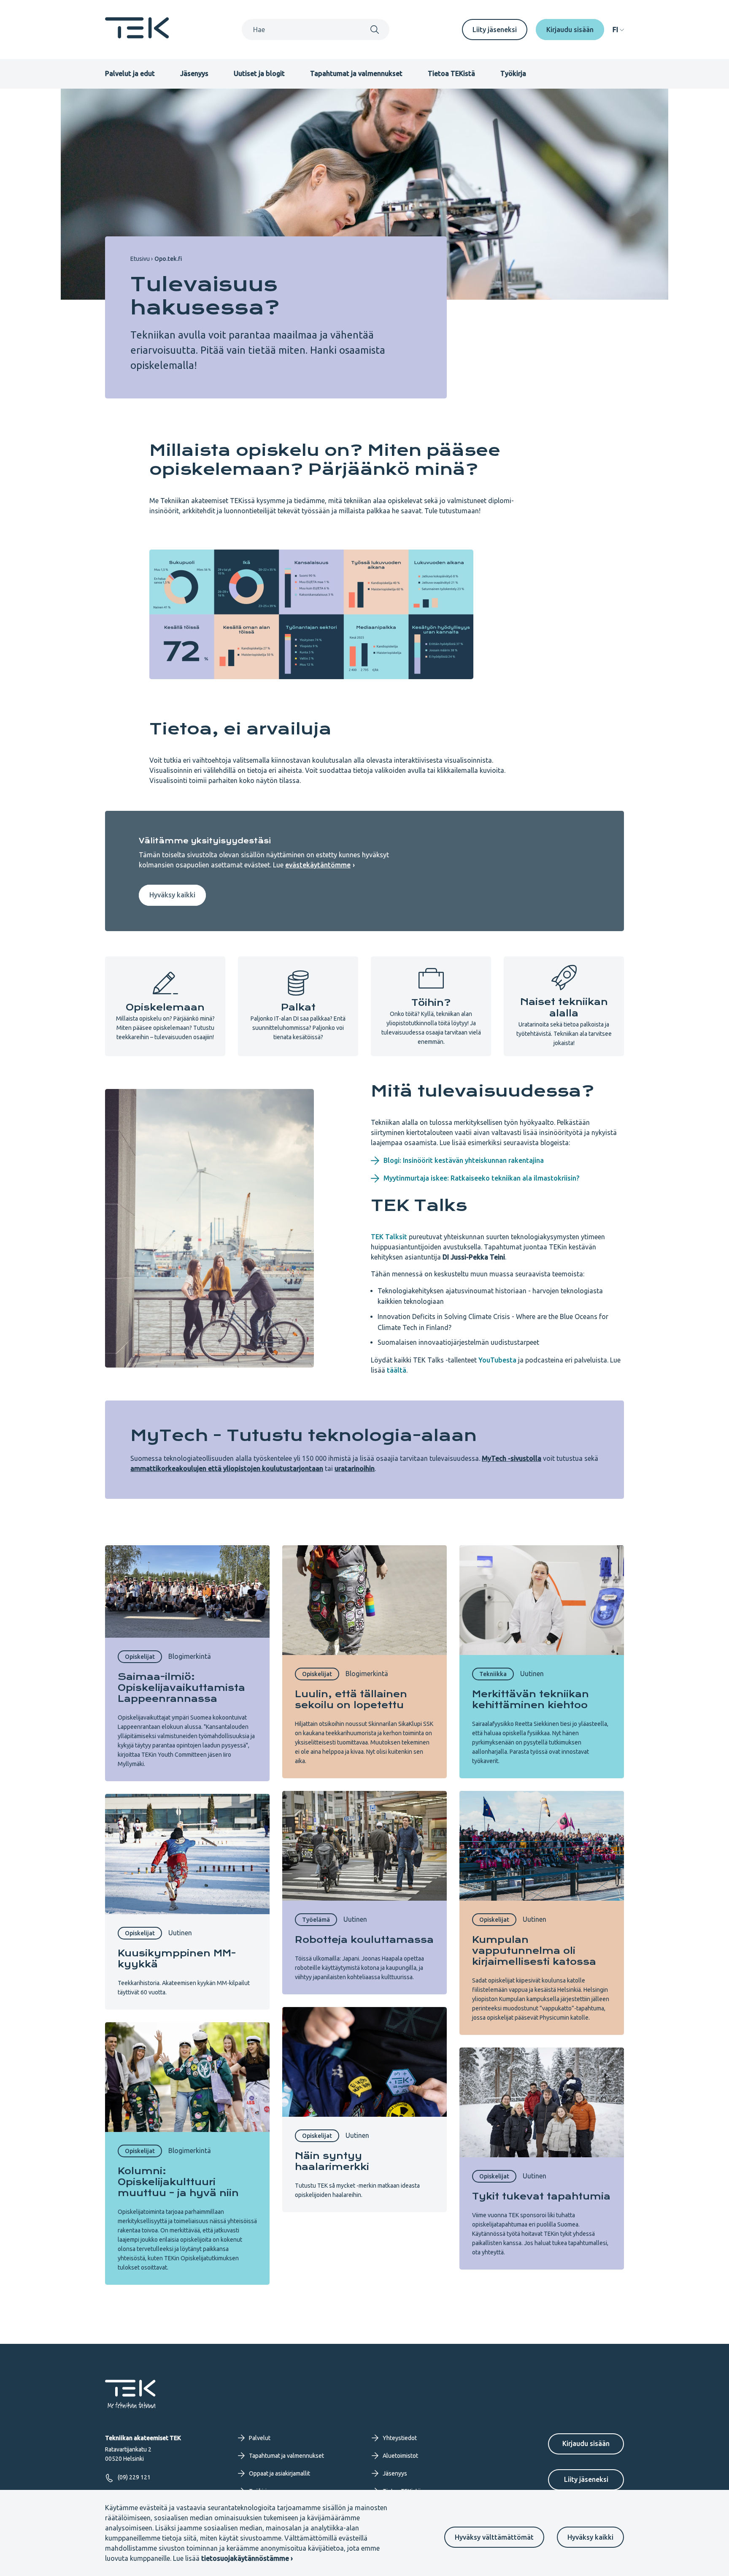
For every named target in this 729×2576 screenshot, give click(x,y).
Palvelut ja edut (130, 73)
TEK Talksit (389, 1237)
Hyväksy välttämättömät (494, 2537)
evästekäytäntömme (318, 865)
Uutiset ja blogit (259, 73)
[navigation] (618, 30)
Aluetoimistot (400, 2456)
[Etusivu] (137, 36)
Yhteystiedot (400, 2438)
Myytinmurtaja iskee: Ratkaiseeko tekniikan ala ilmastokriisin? (481, 1178)
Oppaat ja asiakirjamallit (279, 2473)
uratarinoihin (355, 1468)
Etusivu (140, 259)
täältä (397, 1370)
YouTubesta (497, 1360)
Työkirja (513, 73)
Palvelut (260, 2438)
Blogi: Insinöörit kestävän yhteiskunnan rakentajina (464, 1160)
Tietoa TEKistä (451, 73)
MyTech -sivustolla (512, 1458)
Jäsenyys (194, 73)
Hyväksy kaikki (590, 2537)
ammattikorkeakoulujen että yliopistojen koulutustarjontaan (227, 1468)
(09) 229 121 (134, 2477)
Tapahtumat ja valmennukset (356, 73)
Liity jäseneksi (495, 30)
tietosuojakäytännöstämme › (247, 2558)
